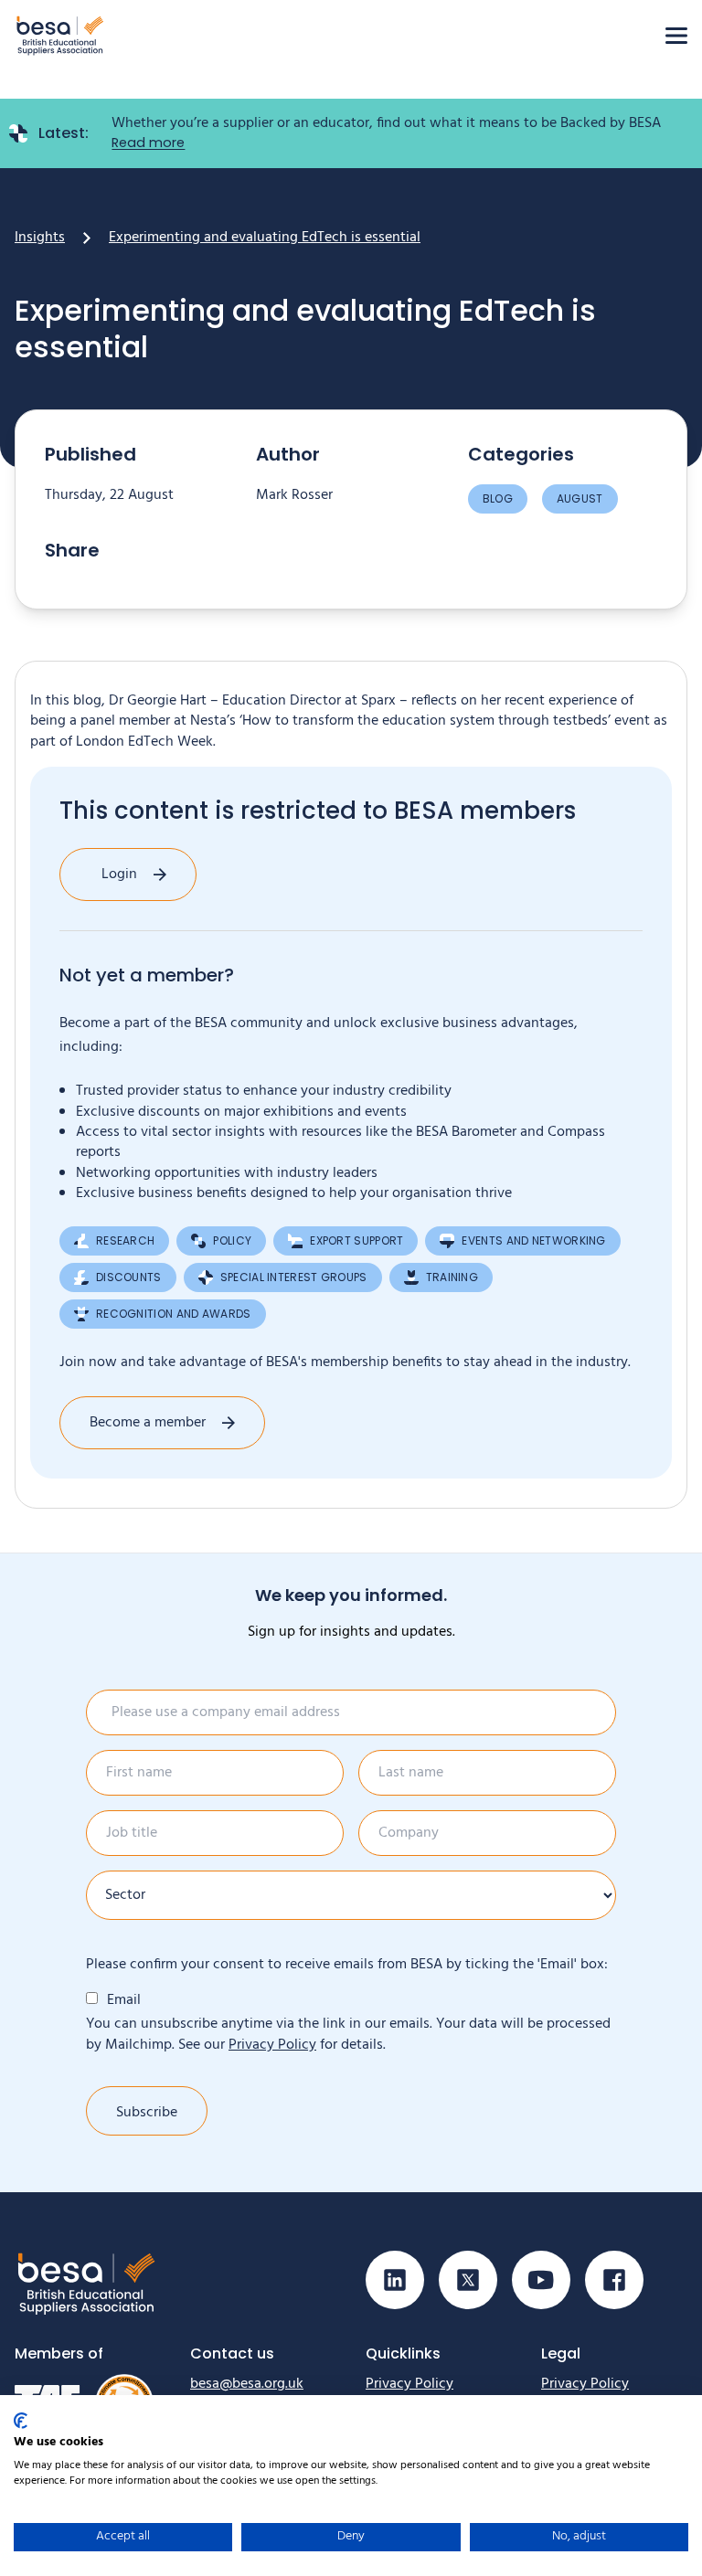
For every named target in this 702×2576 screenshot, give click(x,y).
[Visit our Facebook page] (614, 2280)
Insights (40, 238)
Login (119, 875)
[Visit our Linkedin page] (395, 2280)
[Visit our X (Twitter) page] (468, 2280)
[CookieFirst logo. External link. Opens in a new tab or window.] (21, 2421)
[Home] (60, 35)
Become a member (148, 1423)
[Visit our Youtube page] (541, 2280)
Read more (148, 143)
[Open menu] (676, 36)
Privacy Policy (272, 2045)
